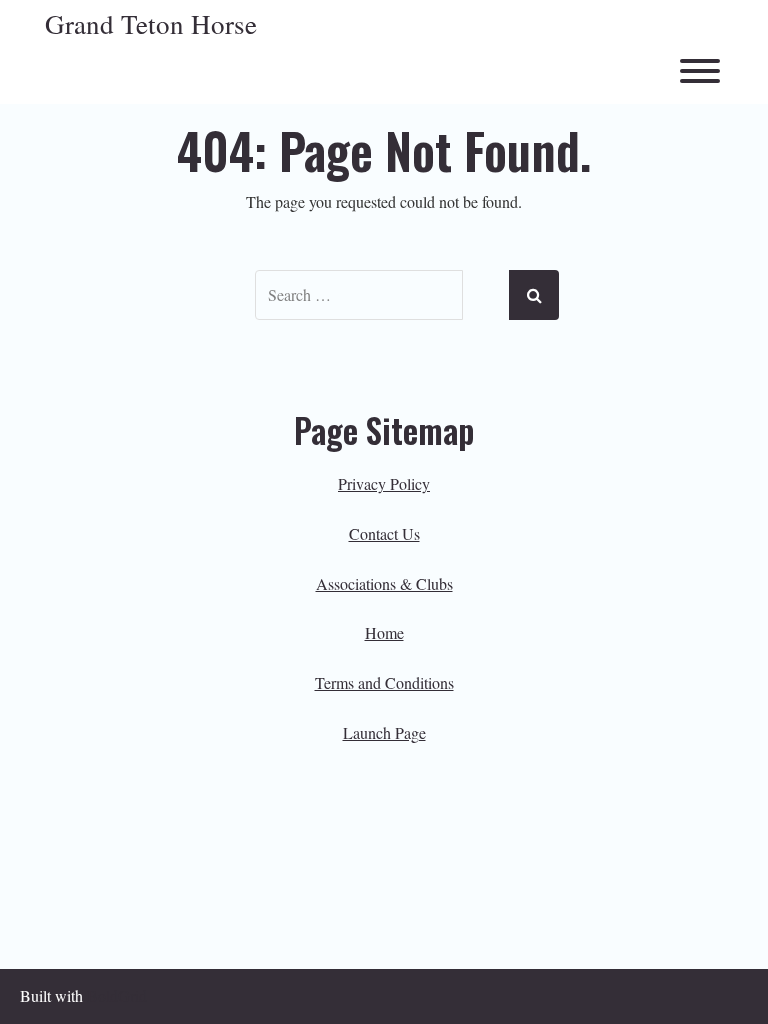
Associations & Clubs (384, 583)
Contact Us (384, 533)
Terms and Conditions (384, 682)
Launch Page (384, 732)
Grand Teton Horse (151, 25)
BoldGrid (117, 995)
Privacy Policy (384, 483)
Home (384, 632)
